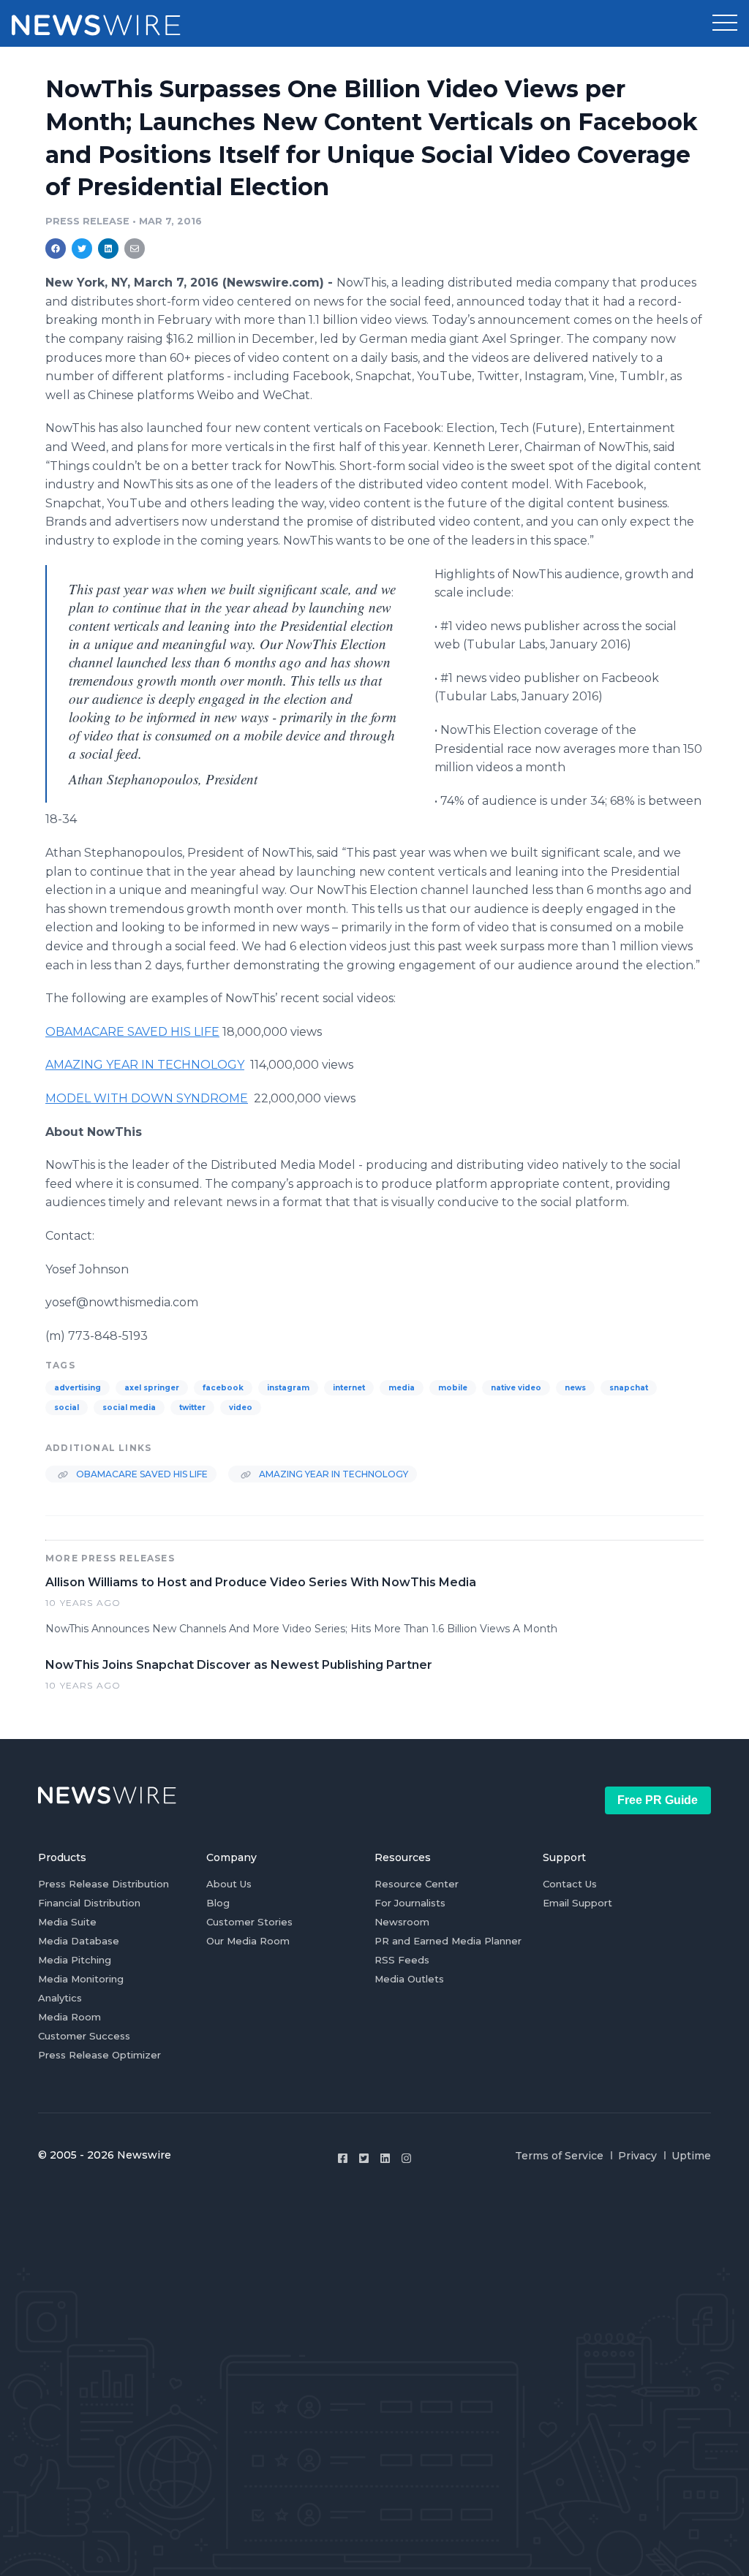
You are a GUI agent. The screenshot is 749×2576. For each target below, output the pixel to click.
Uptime (691, 2156)
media (402, 1388)
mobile (453, 1388)
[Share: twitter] (82, 249)
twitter (192, 1408)
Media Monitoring (81, 1979)
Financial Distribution (89, 1903)
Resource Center (417, 1884)
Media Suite (67, 1922)
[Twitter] (364, 2158)
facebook (223, 1388)
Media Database (79, 1941)
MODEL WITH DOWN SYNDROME (147, 1098)
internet (349, 1388)
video (241, 1408)
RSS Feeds (402, 1960)
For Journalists (410, 1903)
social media (129, 1408)
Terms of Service (559, 2156)
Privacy (637, 2156)
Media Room (69, 2017)
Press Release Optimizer (99, 2055)
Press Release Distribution (103, 1884)
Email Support (577, 1903)
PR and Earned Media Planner (448, 1941)
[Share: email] (135, 249)
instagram (288, 1388)
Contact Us (570, 1884)
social (67, 1408)
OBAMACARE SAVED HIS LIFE (132, 1032)
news (575, 1388)
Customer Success (84, 2036)
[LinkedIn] (385, 2158)
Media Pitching (75, 1960)
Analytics (60, 1998)
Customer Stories (249, 1922)
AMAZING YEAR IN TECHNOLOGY (145, 1065)
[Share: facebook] (56, 249)
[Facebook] (343, 2158)
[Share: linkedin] (109, 249)
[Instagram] (406, 2158)
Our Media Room (248, 1941)
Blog (218, 1903)
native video (516, 1388)
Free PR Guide (658, 1800)
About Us (229, 1884)
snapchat (629, 1388)
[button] (725, 23)
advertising (78, 1388)
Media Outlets (409, 1979)
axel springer (152, 1388)
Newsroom (402, 1922)
